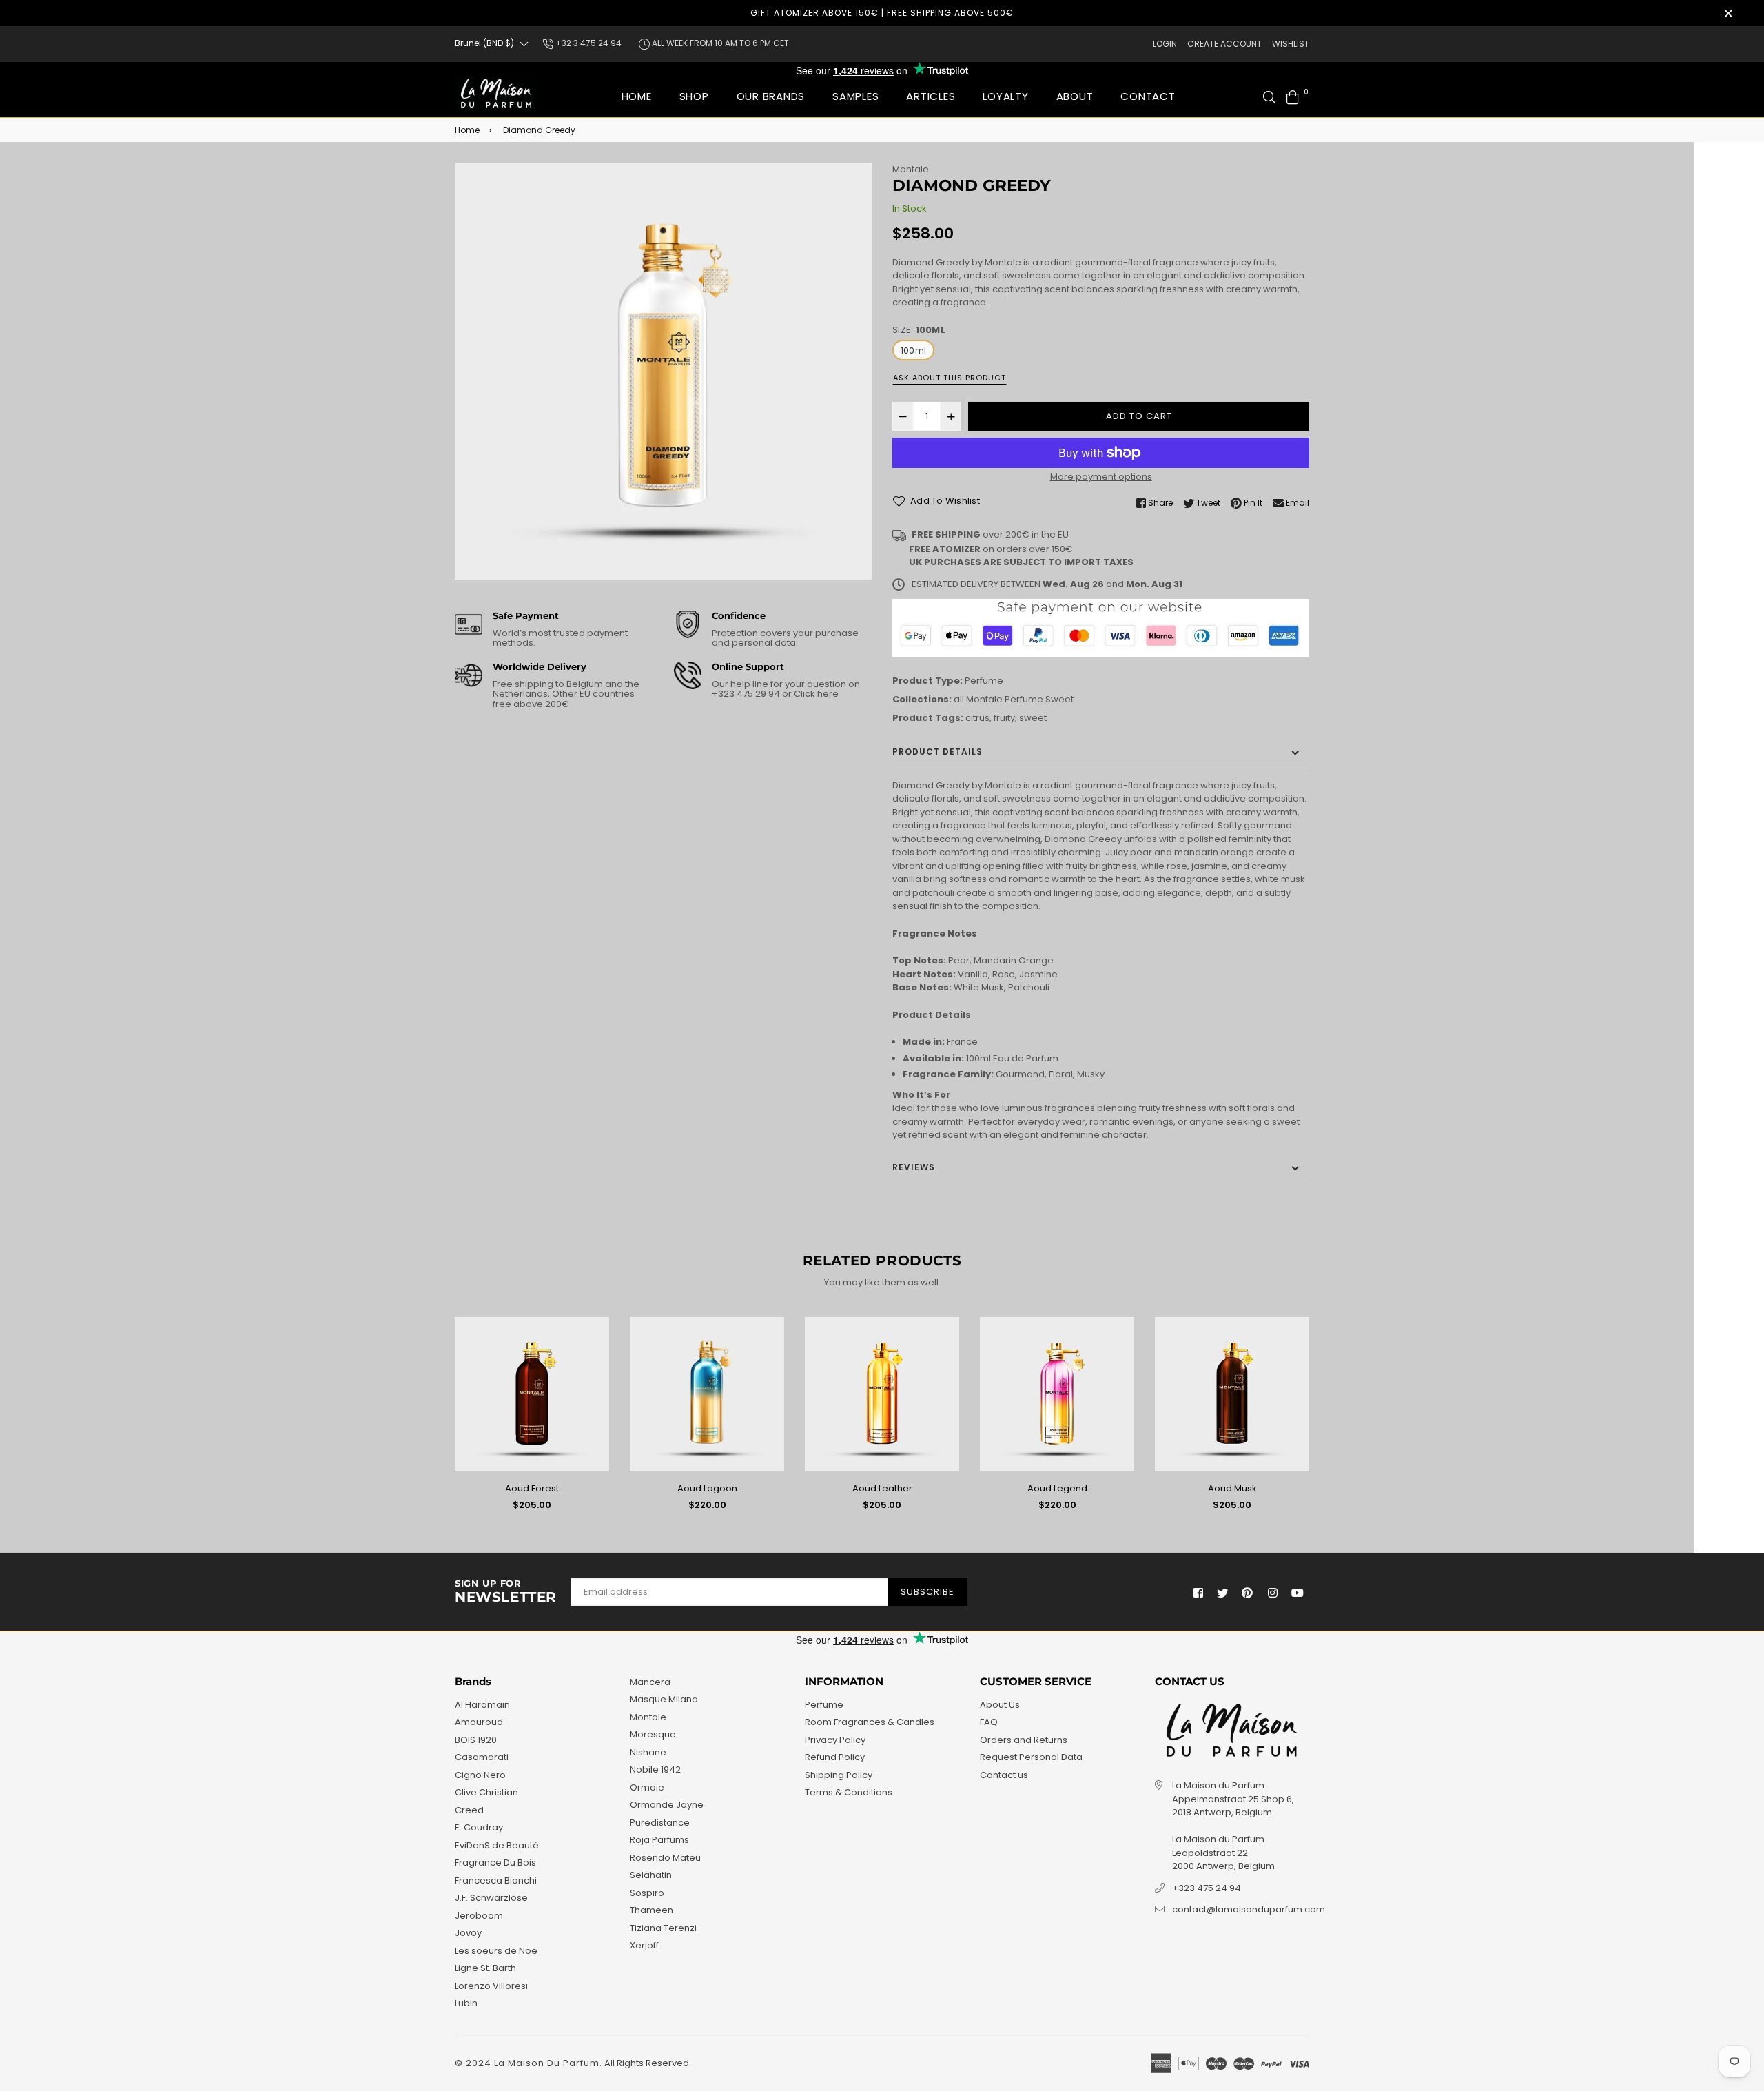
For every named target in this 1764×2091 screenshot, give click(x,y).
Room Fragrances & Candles (870, 1722)
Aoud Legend (1057, 1488)
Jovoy (468, 1933)
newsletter (506, 1592)
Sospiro (647, 1893)
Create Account (1224, 44)
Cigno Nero (480, 1775)
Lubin (466, 2003)
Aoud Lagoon (707, 1488)
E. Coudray (479, 1827)
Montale (911, 169)
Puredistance (660, 1823)
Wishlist (1291, 44)
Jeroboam (479, 1916)
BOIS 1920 (476, 1740)
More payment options (1101, 477)
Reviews (914, 1167)
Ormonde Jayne (667, 1805)
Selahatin (651, 1875)
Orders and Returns (1024, 1740)
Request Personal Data (1031, 1757)
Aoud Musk (1232, 1488)
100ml (913, 350)
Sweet (1059, 699)
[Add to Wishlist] (594, 1350)
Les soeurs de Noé (496, 1951)
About (1075, 96)
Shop (694, 96)
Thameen (652, 1910)
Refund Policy (835, 1757)
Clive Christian (486, 1792)
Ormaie (647, 1787)
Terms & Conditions (849, 1792)
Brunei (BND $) (484, 43)
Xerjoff (644, 1945)
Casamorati (482, 1757)
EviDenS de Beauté (497, 1845)
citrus (977, 718)
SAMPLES (855, 96)
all (959, 699)
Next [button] (1320, 1420)
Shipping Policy (839, 1775)
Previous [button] (444, 1420)
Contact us (1004, 1775)
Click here (815, 694)
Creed (469, 1810)
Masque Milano (664, 1699)
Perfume (984, 681)
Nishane (648, 1752)
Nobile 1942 (655, 1769)
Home (637, 96)
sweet (1033, 718)
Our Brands (771, 96)
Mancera (650, 1682)
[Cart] (1293, 96)
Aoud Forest (532, 1488)
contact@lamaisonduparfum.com (1249, 1909)
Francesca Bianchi (496, 1880)
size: (919, 330)
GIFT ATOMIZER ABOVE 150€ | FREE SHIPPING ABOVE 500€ (882, 13)
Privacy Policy (835, 1740)
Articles (931, 96)
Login (1165, 44)
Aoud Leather (882, 1488)
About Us (1000, 1705)
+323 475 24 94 (1207, 1888)
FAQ (989, 1722)
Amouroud (479, 1722)
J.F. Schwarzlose (491, 1898)
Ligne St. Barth (485, 1968)
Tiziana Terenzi (663, 1928)
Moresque (653, 1734)
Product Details (937, 752)
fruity (1004, 718)
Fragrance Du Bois (495, 1863)
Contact (1148, 96)
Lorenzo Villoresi (491, 1986)
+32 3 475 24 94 (587, 43)
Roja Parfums (659, 1840)
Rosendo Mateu (665, 1858)
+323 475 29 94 (747, 694)
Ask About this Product (950, 378)
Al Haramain (482, 1705)
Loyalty (1005, 96)
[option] (663, 371)
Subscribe (927, 1592)
